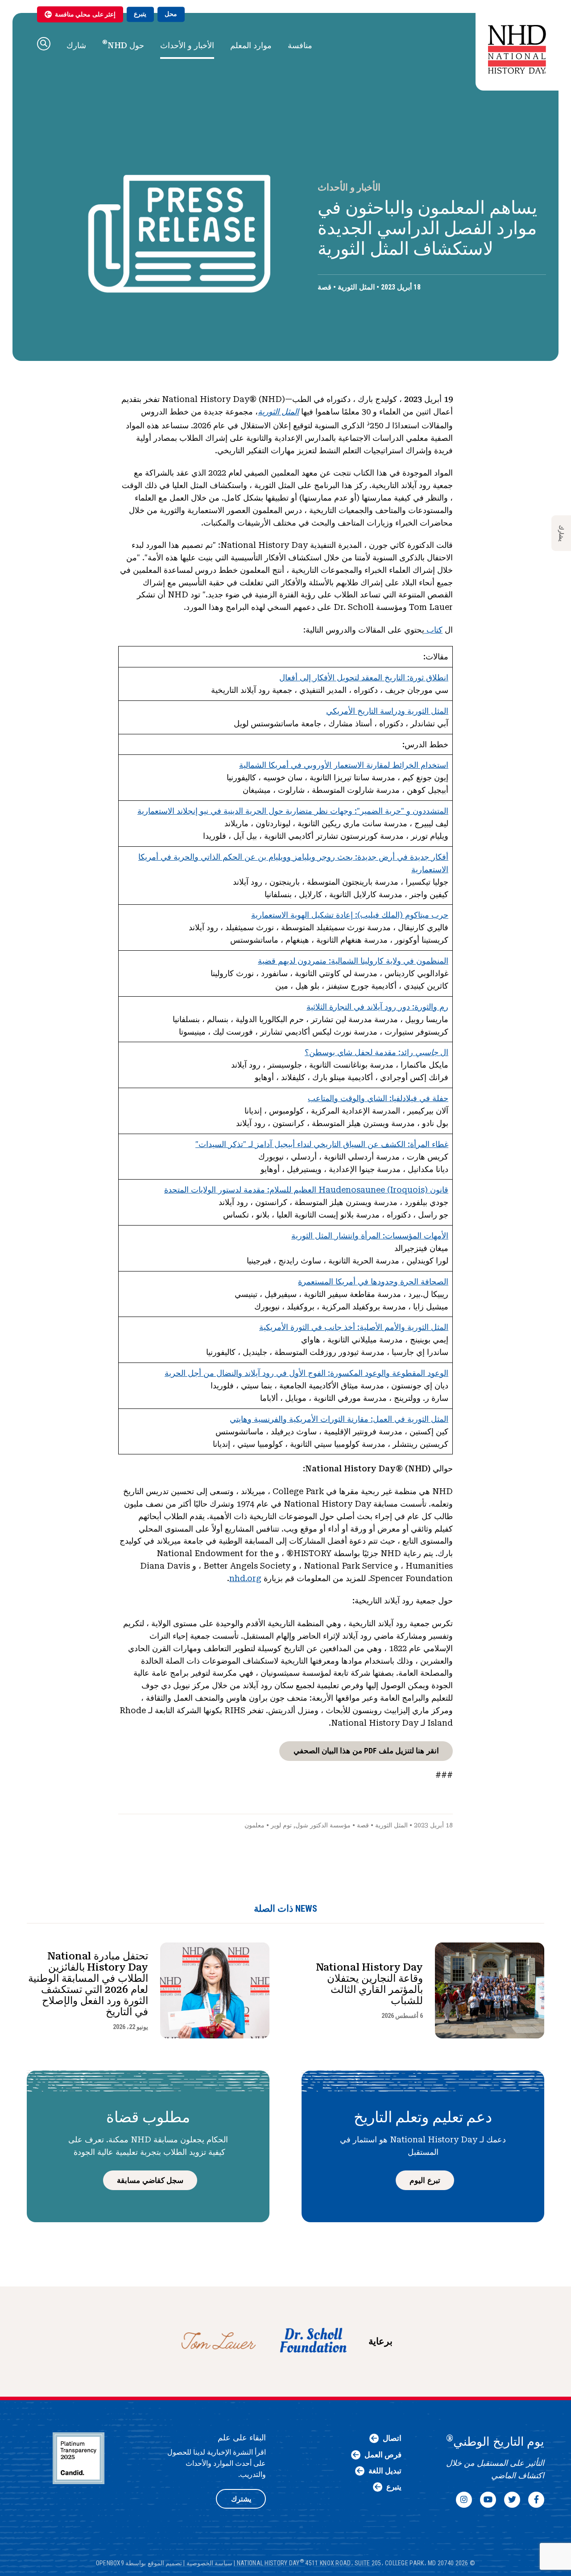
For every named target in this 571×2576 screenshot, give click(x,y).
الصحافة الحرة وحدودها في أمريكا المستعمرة (373, 1282)
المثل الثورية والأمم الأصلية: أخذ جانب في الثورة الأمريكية (354, 1327)
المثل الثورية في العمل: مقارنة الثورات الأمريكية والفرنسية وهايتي (339, 1419)
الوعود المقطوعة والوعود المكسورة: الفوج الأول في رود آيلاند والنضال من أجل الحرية (306, 1373)
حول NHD (123, 44)
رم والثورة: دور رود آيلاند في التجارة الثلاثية (377, 1007)
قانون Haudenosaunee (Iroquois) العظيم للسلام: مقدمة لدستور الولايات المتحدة (306, 1190)
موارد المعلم (251, 45)
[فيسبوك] (536, 2500)
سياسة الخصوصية (209, 2563)
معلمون (254, 1825)
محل (171, 14)
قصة (325, 287)
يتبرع (140, 14)
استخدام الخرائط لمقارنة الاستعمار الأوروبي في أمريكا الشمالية (344, 765)
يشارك (561, 533)
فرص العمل (383, 2455)
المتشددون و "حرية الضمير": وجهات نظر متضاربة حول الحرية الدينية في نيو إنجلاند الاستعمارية (293, 811)
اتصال (392, 2438)
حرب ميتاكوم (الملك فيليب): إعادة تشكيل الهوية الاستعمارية (350, 915)
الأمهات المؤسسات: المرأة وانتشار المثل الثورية (370, 1236)
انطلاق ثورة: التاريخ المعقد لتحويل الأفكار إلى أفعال (364, 677)
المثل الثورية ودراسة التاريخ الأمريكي (387, 711)
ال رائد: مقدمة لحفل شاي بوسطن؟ (377, 1052)
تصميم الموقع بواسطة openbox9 (139, 2563)
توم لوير (281, 1825)
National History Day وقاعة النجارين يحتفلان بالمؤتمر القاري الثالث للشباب (369, 1984)
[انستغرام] (464, 2500)
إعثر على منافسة (85, 14)
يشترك (241, 2499)
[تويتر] (512, 2500)
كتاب (433, 630)
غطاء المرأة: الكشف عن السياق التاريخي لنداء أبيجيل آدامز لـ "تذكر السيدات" (322, 1144)
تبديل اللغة (385, 2471)
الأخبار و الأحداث (187, 45)
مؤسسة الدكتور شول (323, 1825)
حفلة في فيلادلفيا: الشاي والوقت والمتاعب (378, 1098)
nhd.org (245, 1578)
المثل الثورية (356, 287)
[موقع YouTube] (488, 2500)
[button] (44, 44)
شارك (76, 45)
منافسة (300, 45)
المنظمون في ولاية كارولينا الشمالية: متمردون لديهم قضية (353, 961)
